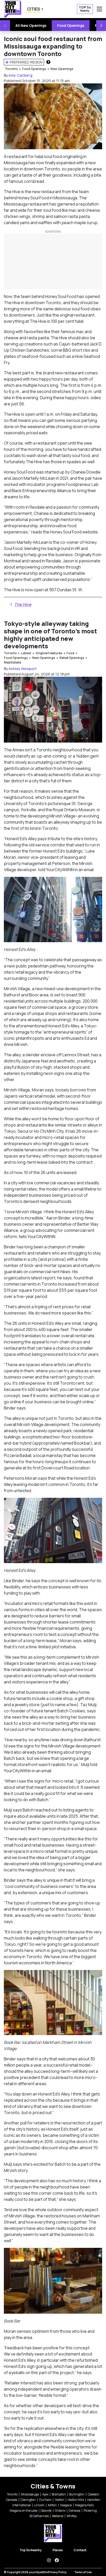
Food (70, 653)
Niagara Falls (84, 2505)
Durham (45, 2500)
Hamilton (94, 2500)
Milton (52, 2505)
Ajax (45, 2494)
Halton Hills (76, 2500)
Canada (12, 2500)
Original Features (49, 653)
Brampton (59, 2494)
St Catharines (39, 2516)
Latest (26, 653)
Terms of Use (83, 2572)
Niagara (66, 2505)
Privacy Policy (57, 2572)
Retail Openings (72, 658)
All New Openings (31, 25)
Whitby (72, 2516)
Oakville (46, 2511)
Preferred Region (26, 62)
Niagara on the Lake (23, 2511)
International (22, 2505)
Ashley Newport (23, 669)
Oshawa (74, 2511)
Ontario (60, 2511)
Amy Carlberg (20, 75)
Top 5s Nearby (31, 2550)
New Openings (62, 69)
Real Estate (12, 662)
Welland (58, 2516)
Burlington (77, 2494)
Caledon (94, 2494)
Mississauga (30, 2494)
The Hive (23, 604)
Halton (60, 2500)
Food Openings (71, 25)
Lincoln (39, 2505)
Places (58, 2550)
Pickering (90, 2511)
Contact (80, 2550)
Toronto (11, 69)
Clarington (28, 2500)
